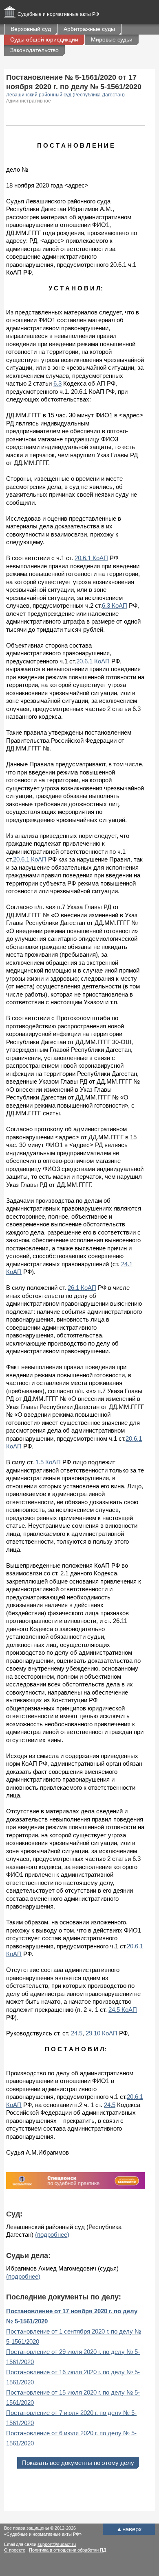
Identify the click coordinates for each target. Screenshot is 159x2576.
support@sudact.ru (57, 2544)
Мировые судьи (112, 39)
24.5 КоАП (123, 2010)
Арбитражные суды (89, 29)
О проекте (15, 2550)
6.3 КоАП (115, 605)
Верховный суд (31, 29)
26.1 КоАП (82, 1288)
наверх (129, 2529)
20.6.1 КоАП (91, 558)
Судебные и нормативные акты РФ (58, 14)
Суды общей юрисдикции (44, 39)
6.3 (57, 383)
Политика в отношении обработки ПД (67, 2550)
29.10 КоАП (102, 2033)
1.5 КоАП (48, 1462)
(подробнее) (52, 2235)
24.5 (77, 2033)
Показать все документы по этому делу (78, 2463)
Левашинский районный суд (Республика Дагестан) (66, 95)
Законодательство (34, 50)
